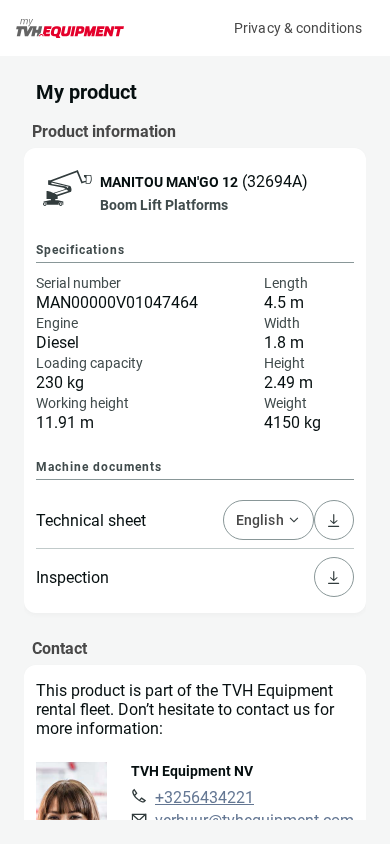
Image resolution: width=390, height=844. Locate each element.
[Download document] (334, 577)
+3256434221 (204, 797)
